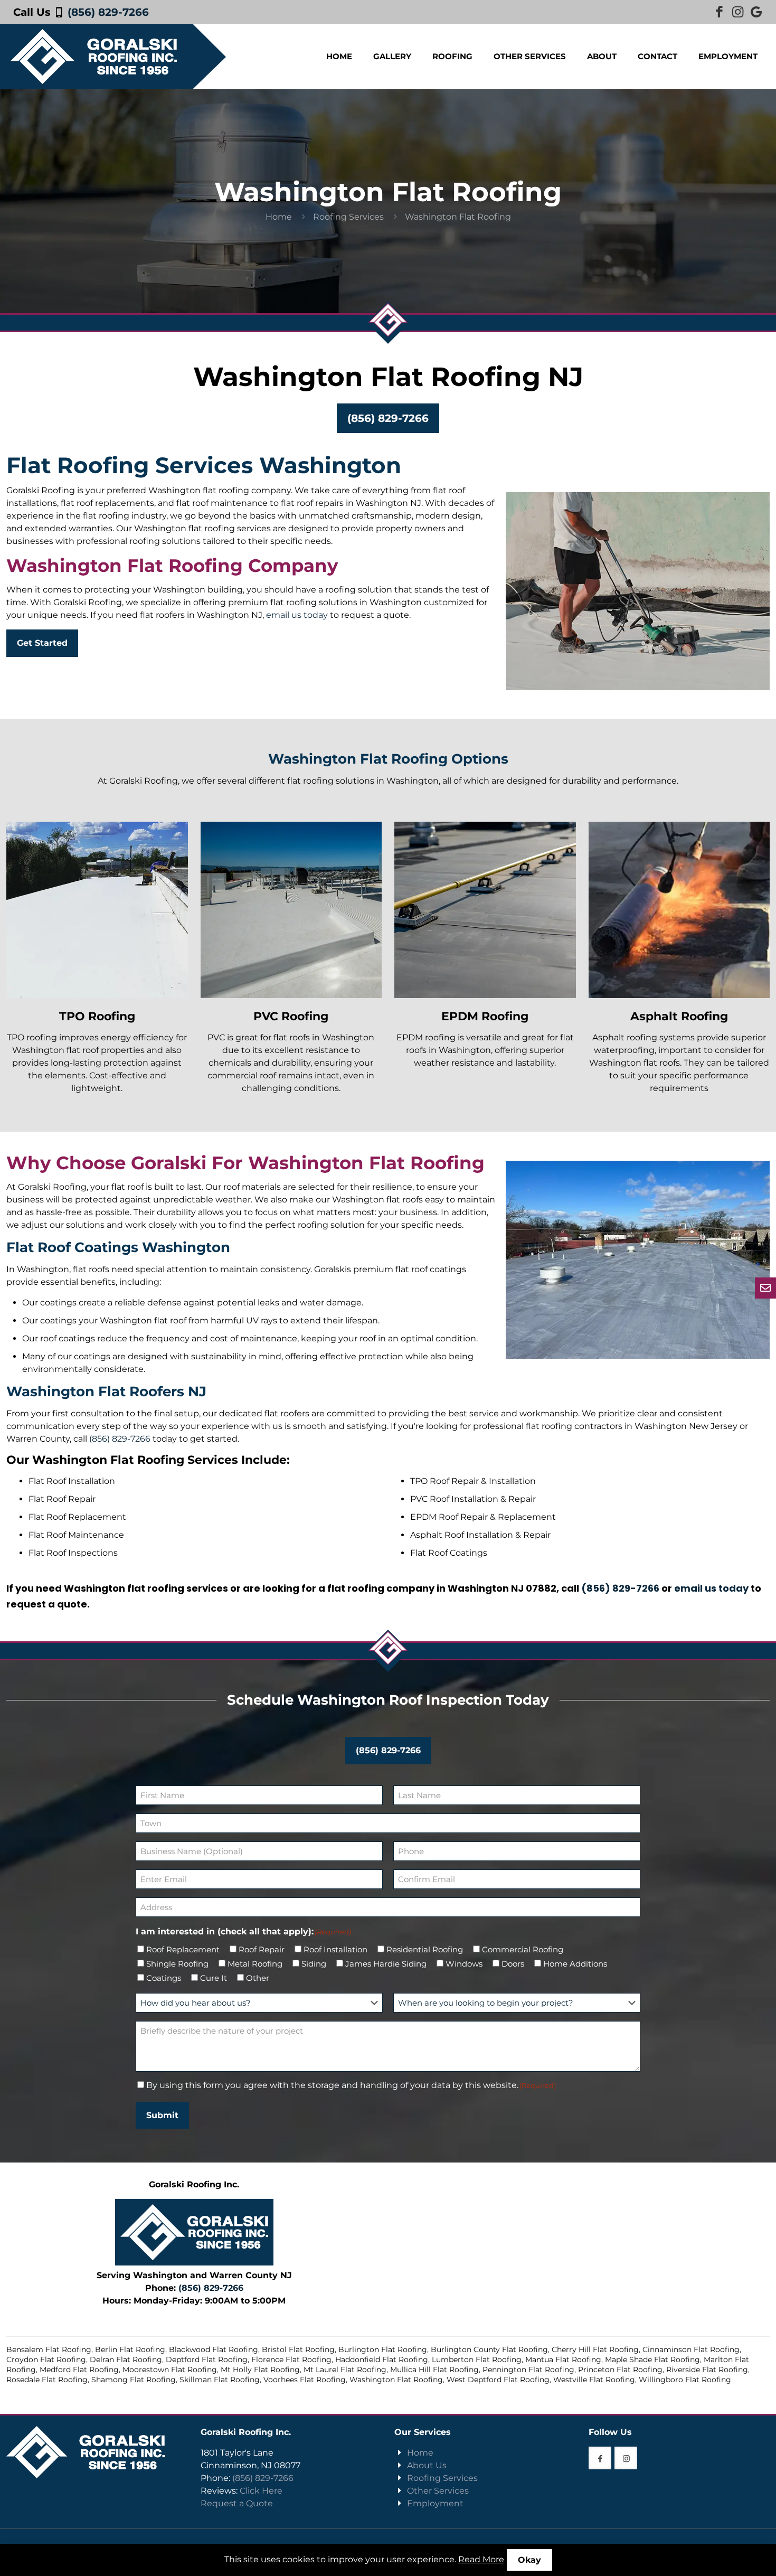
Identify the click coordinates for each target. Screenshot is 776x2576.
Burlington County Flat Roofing (489, 2349)
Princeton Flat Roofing (620, 2370)
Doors (513, 1964)
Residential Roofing (425, 1949)
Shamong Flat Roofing (134, 2380)
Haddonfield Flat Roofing (382, 2359)
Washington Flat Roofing (396, 2380)
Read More (481, 2559)
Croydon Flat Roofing (46, 2359)
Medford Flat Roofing (79, 2370)
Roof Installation (335, 1949)
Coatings (164, 1978)
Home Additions (575, 1964)
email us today (297, 615)
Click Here (261, 2491)
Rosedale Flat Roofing (47, 2380)
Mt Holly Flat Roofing (260, 2370)
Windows (464, 1964)
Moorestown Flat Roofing (170, 2370)
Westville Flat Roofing (594, 2380)
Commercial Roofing (523, 1949)
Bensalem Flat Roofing (49, 2349)
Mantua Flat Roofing (563, 2359)
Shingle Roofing (177, 1964)
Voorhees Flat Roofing (305, 2380)
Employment (435, 2503)
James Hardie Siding (386, 1964)
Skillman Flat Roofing (220, 2380)
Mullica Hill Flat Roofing (434, 2370)
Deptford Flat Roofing (207, 2359)
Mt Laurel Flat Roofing (345, 2370)
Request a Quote (237, 2503)
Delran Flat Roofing (126, 2359)
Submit (162, 2115)
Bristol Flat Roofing (298, 2349)
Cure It (214, 1978)
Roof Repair (262, 1949)
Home (279, 217)
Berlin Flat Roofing (130, 2349)
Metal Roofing (255, 1964)
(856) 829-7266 (108, 12)
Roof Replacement (183, 1949)
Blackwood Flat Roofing (214, 2349)
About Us (427, 2465)
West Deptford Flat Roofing (498, 2380)
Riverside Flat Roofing (707, 2370)
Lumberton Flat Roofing (477, 2359)
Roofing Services (348, 217)
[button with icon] (600, 2458)
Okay (529, 2560)
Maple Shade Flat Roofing (652, 2359)
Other (258, 1978)
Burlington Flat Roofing (383, 2349)
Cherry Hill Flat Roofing (595, 2349)
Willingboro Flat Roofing (685, 2380)
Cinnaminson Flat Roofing (691, 2349)
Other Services (438, 2491)
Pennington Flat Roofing (528, 2370)
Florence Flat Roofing (291, 2359)
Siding (314, 1964)
